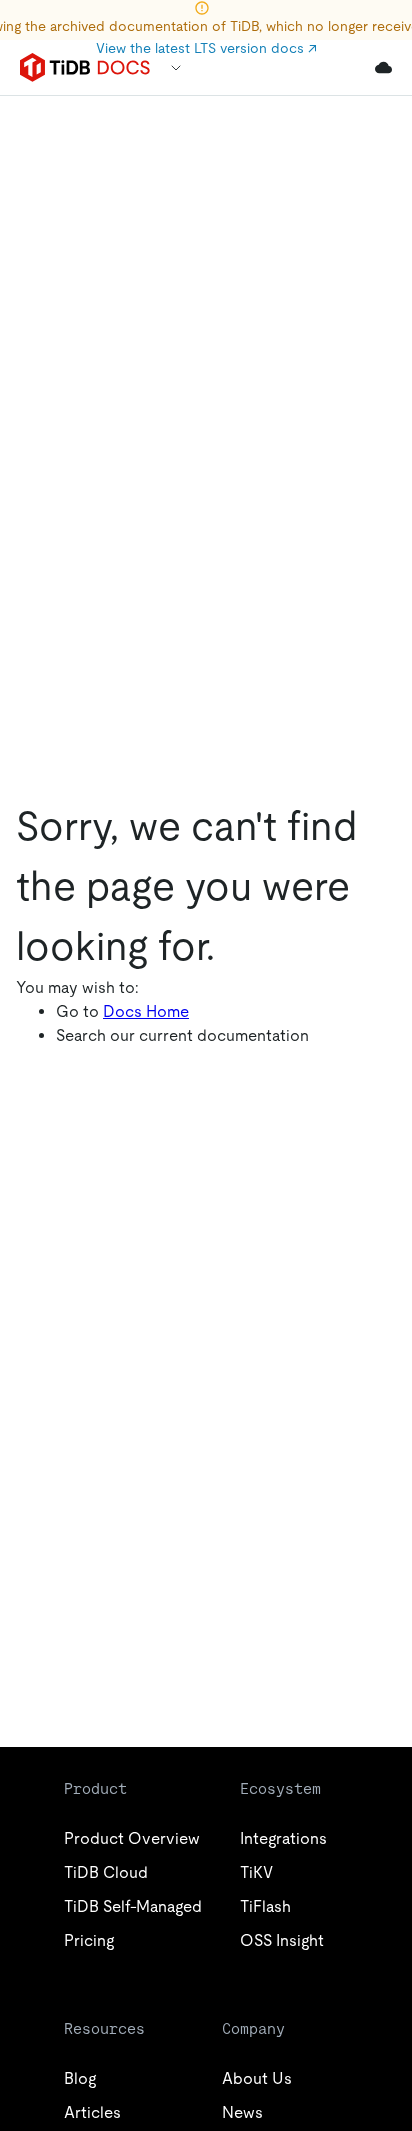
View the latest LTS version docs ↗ (206, 48)
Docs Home (146, 1011)
